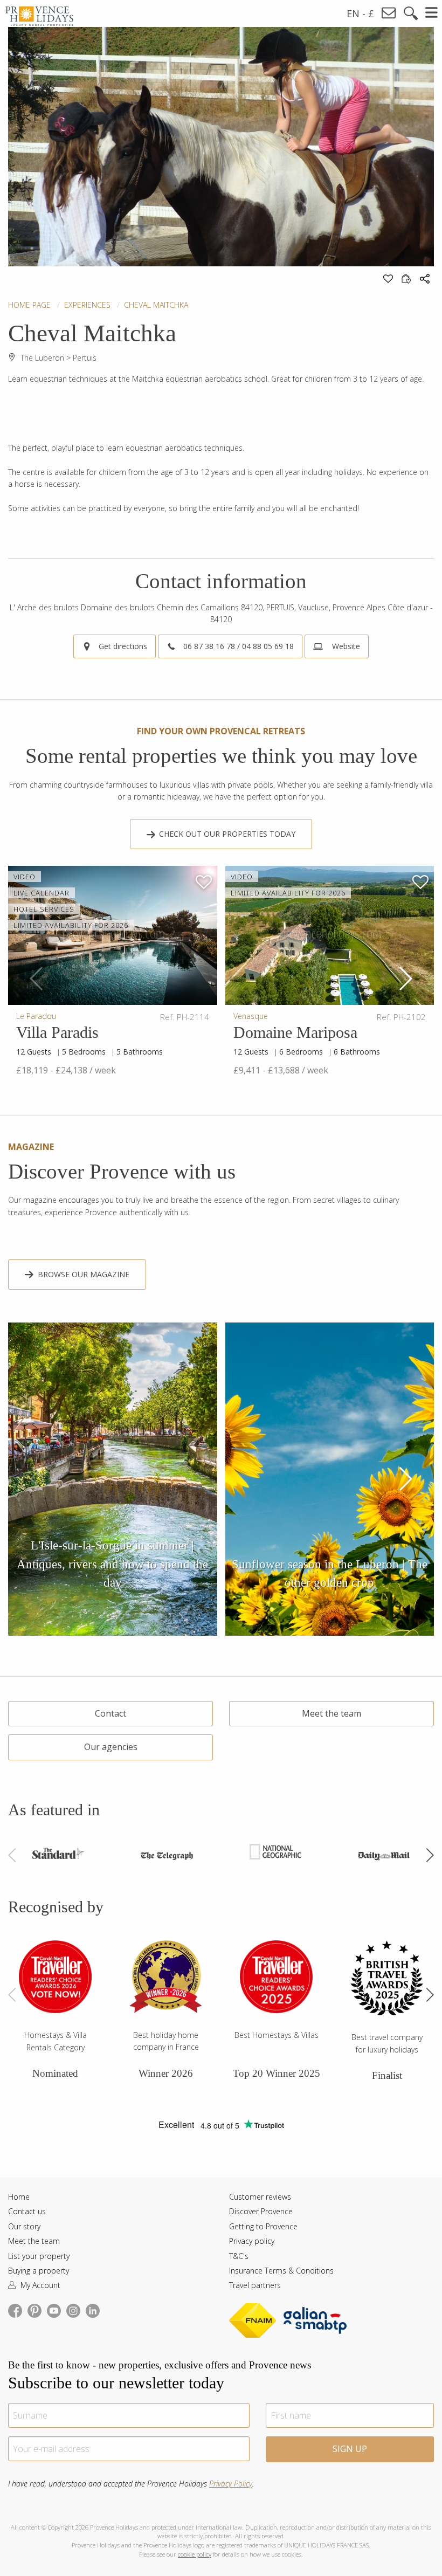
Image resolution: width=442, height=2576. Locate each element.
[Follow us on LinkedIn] (93, 2310)
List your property (39, 2256)
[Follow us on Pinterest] (34, 2310)
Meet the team (331, 1713)
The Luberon (42, 358)
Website (345, 646)
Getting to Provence (263, 2226)
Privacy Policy (231, 2484)
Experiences (87, 305)
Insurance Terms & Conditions (281, 2271)
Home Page (29, 305)
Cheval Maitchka (156, 305)
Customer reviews (260, 2197)
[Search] (411, 13)
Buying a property (39, 2271)
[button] (405, 979)
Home (19, 2197)
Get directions (123, 646)
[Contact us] (389, 13)
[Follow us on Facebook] (15, 2310)
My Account (39, 2285)
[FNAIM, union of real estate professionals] (255, 2322)
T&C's (239, 2256)
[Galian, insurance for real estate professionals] (315, 2322)
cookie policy (195, 2554)
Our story (24, 2226)
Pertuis (85, 358)
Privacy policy (252, 2241)
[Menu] (432, 12)
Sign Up (350, 2449)
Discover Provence (261, 2211)
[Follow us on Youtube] (54, 2310)
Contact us (27, 2211)
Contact (110, 1713)
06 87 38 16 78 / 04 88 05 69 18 (239, 646)
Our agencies (111, 1747)
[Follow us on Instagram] (73, 2310)
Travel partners (255, 2285)
